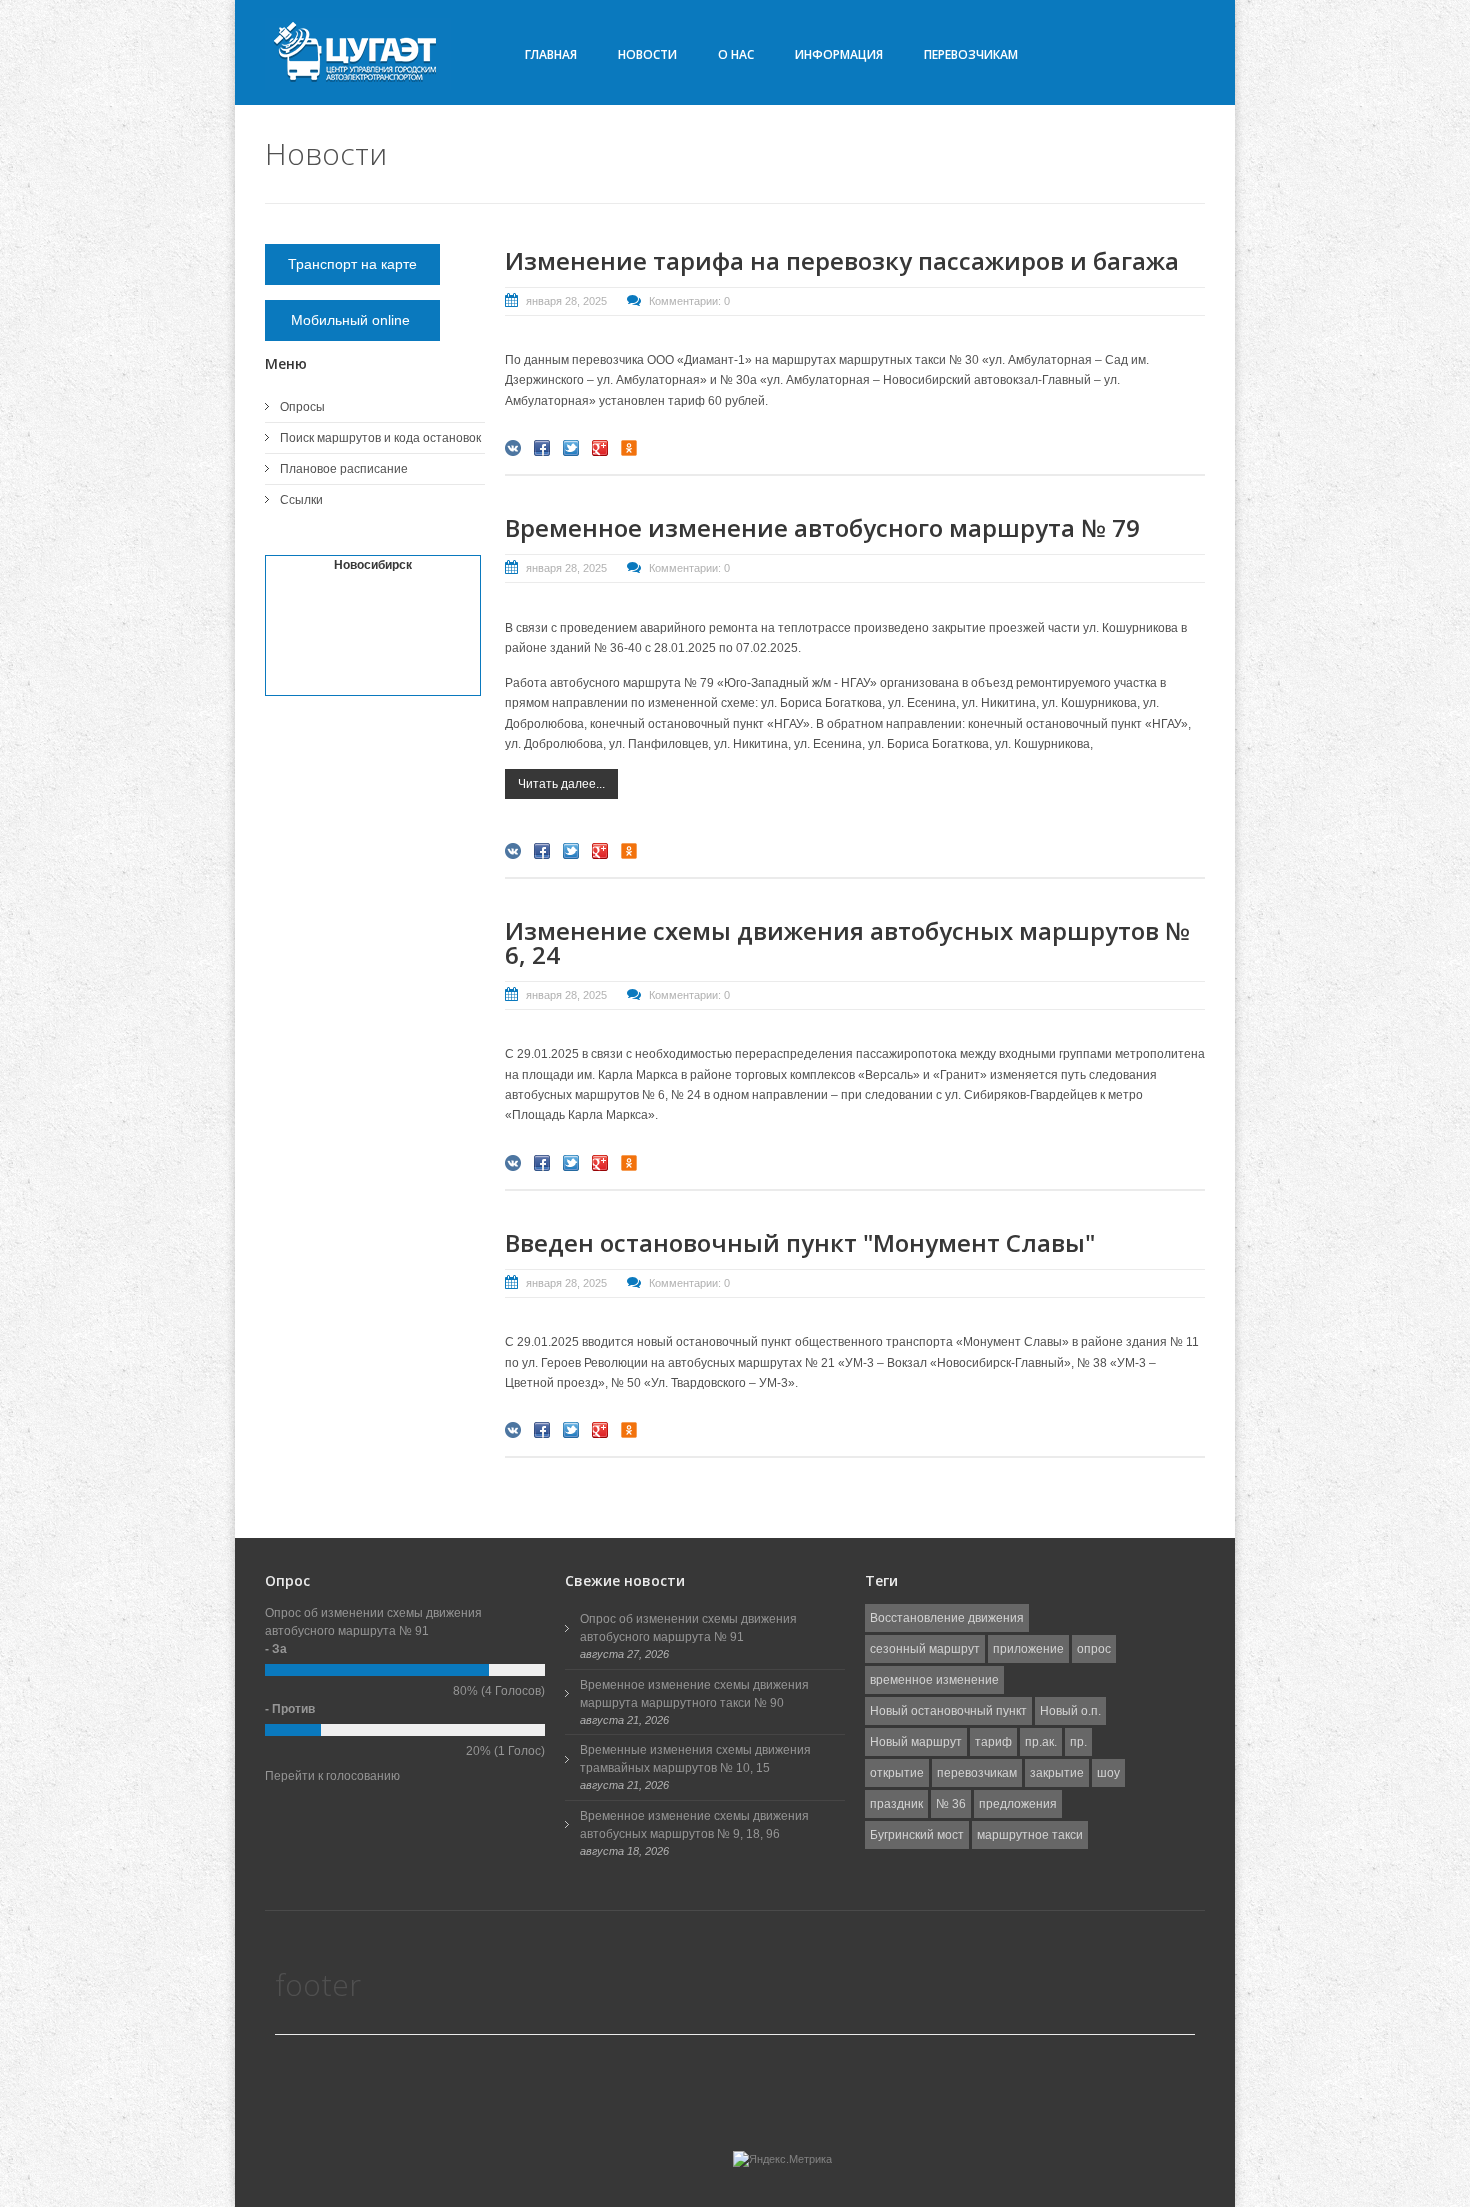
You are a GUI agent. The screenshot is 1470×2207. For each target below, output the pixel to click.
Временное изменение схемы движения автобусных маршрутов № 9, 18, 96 (694, 1825)
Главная (551, 54)
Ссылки (301, 500)
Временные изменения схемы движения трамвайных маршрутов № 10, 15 (695, 1759)
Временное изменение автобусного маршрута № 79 (822, 527)
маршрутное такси (1030, 1835)
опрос (1094, 1649)
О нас (736, 54)
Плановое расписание (344, 469)
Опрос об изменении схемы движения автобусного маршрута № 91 (688, 1628)
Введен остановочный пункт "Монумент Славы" (800, 1242)
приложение (1028, 1649)
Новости (647, 54)
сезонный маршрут (925, 1649)
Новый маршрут (916, 1742)
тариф (993, 1742)
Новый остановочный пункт (948, 1711)
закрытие (1057, 1773)
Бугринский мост (917, 1835)
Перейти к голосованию (332, 1776)
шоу (1108, 1773)
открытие (897, 1773)
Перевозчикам (971, 54)
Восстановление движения (947, 1618)
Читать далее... (561, 784)
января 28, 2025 (566, 301)
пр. (1078, 1742)
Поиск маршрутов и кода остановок (380, 438)
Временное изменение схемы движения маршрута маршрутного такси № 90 (694, 1694)
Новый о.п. (1070, 1711)
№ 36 (951, 1804)
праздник (896, 1804)
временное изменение (934, 1680)
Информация (839, 54)
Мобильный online (352, 320)
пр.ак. (1041, 1742)
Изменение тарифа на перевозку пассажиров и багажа (842, 260)
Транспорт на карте (352, 264)
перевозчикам (977, 1773)
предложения (1018, 1804)
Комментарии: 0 (689, 301)
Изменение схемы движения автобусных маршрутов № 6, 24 (847, 942)
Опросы (302, 407)
